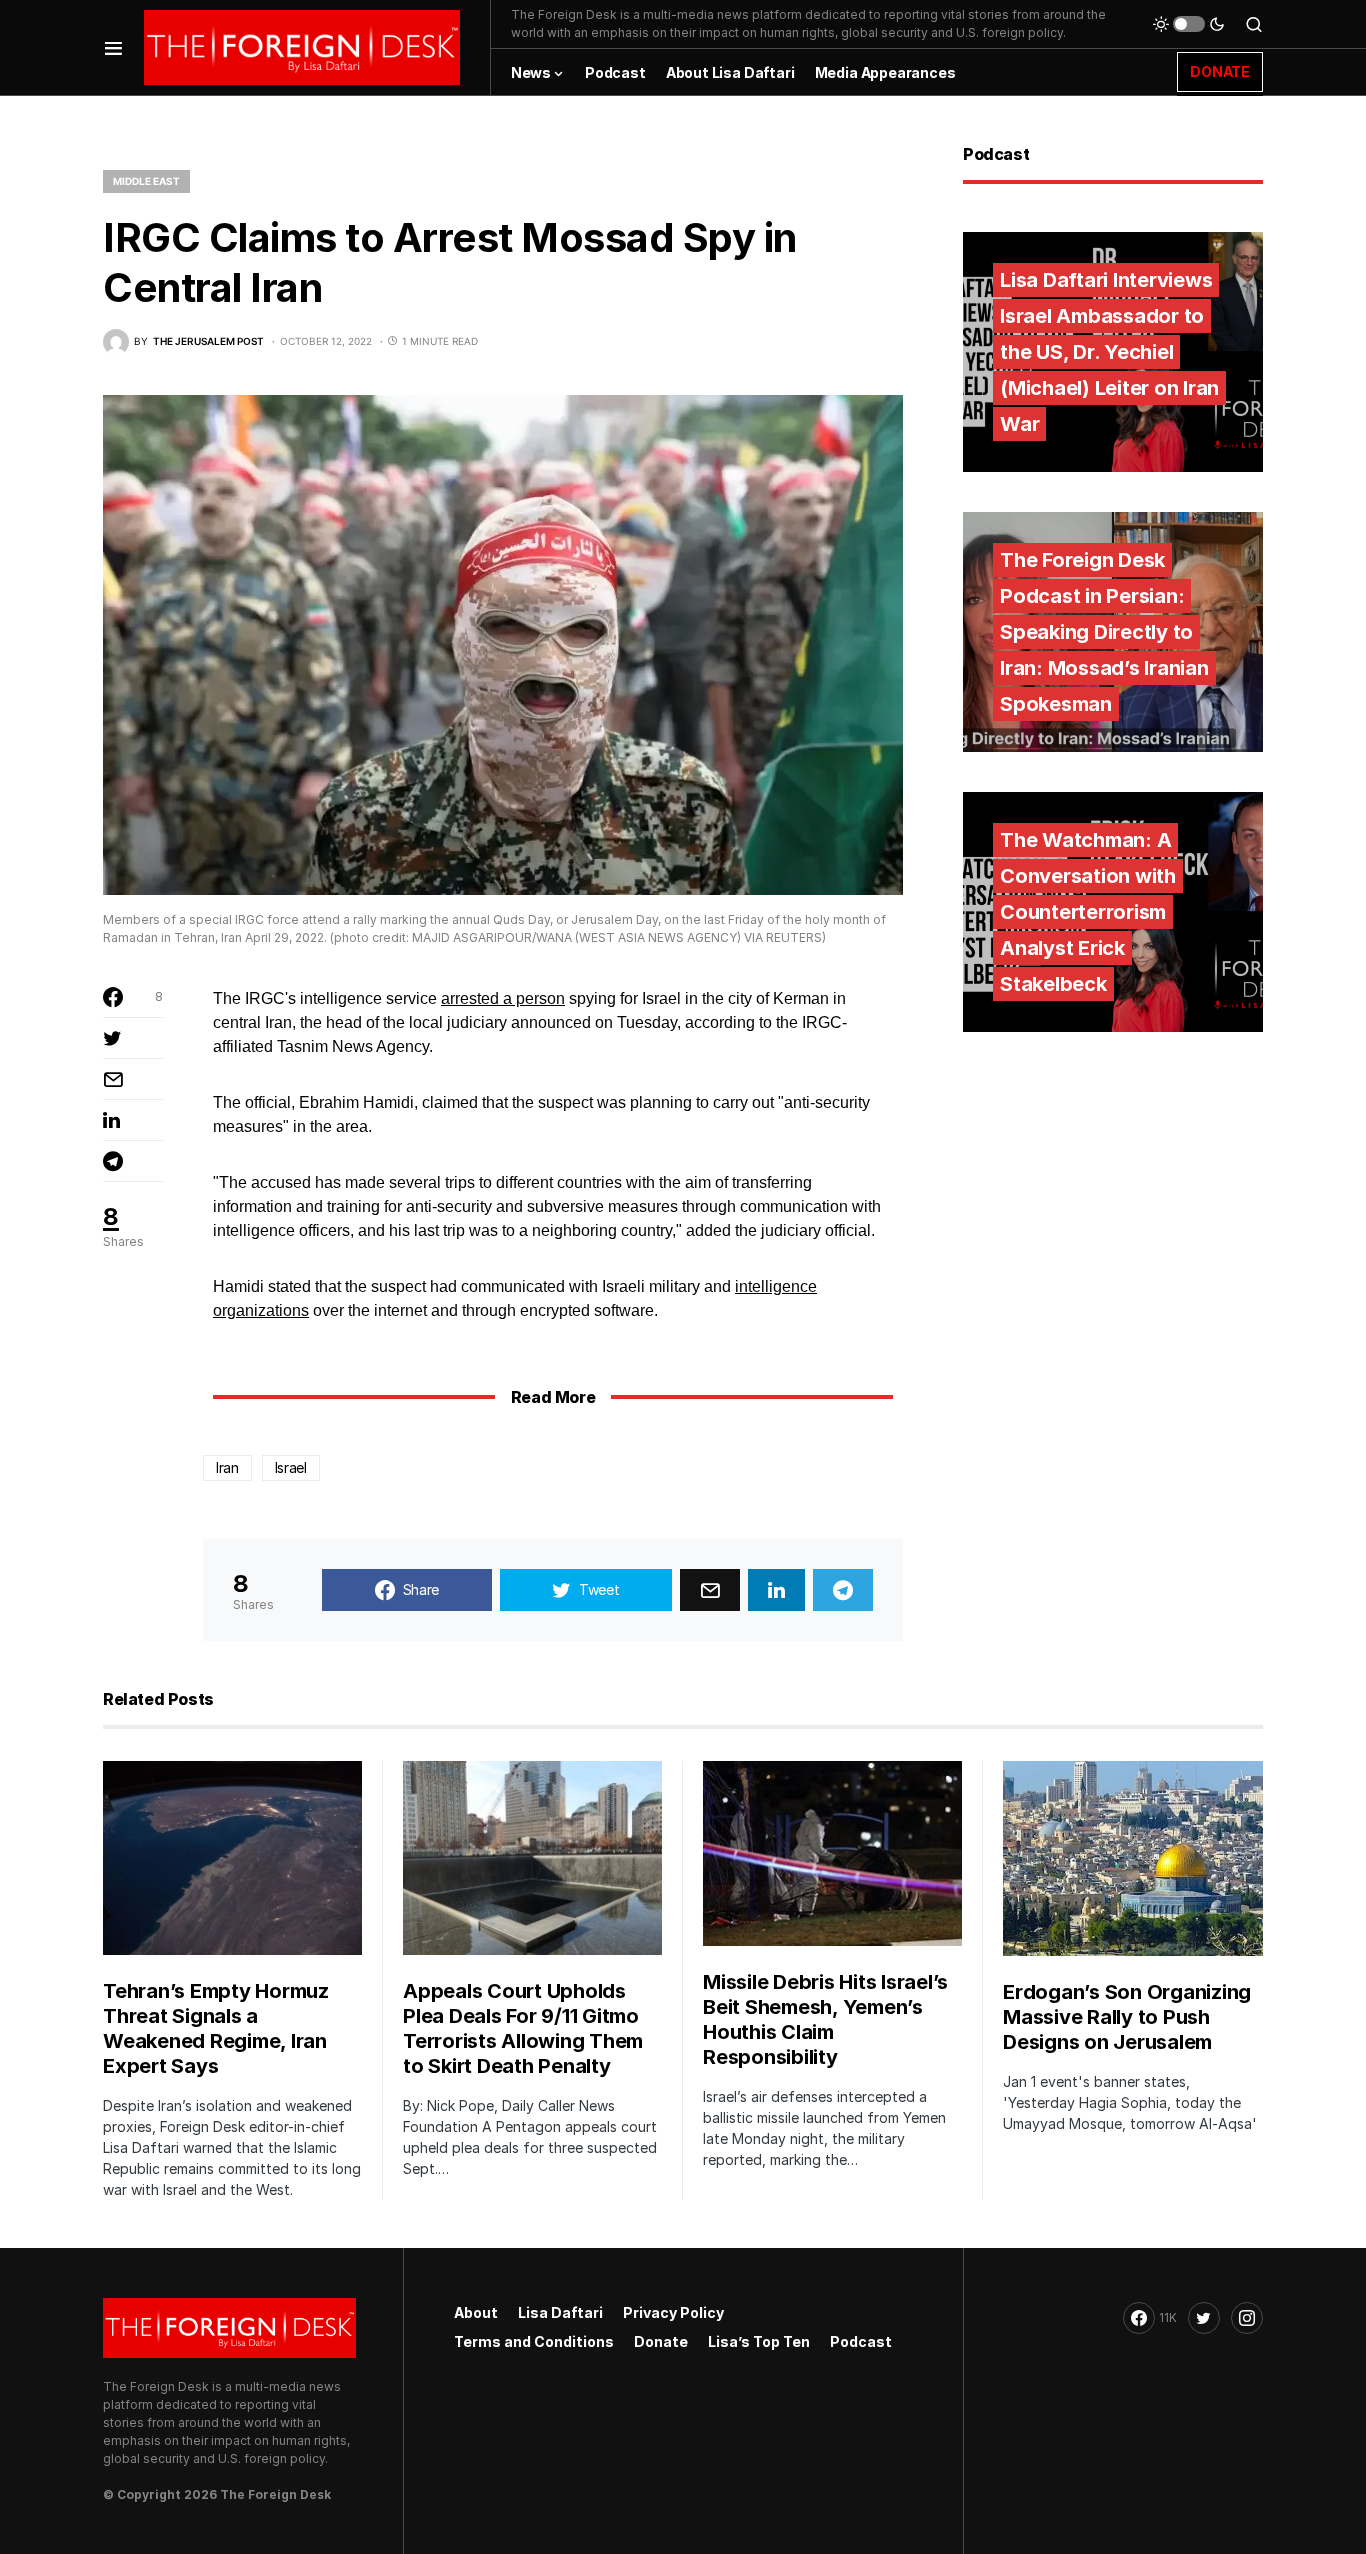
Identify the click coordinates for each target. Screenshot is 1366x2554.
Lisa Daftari (560, 2312)
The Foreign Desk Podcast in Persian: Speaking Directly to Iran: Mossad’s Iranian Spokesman (1104, 632)
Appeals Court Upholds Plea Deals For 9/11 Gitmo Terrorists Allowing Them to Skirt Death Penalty (523, 2028)
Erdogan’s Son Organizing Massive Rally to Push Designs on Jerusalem (1127, 2017)
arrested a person (503, 998)
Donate (661, 2341)
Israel (291, 1467)
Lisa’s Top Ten (759, 2341)
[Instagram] (1247, 2318)
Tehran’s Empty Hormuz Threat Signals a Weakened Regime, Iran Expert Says (216, 2028)
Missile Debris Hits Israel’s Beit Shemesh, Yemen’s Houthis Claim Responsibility (825, 2019)
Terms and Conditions (534, 2341)
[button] (113, 47)
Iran (227, 1467)
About (476, 2312)
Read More (553, 1397)
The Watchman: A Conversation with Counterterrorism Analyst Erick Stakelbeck (1088, 912)
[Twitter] (1204, 2318)
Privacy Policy (673, 2312)
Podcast (861, 2341)
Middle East (146, 181)
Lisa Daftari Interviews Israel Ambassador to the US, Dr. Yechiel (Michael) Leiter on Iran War (1109, 352)
